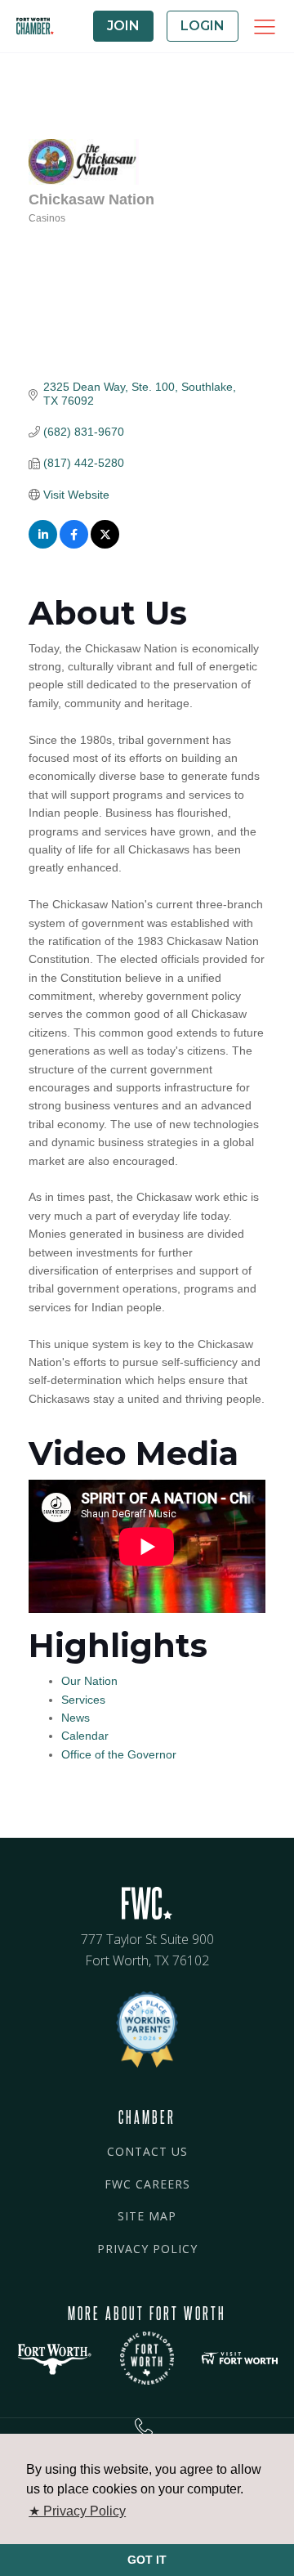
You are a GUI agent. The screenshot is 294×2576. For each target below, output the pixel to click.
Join (123, 26)
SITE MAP (147, 2216)
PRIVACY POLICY (147, 2249)
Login (203, 26)
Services (83, 1700)
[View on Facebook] (74, 544)
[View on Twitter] (105, 544)
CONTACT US (147, 2151)
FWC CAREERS (147, 2184)
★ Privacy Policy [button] (77, 2511)
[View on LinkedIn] (43, 544)
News (76, 1718)
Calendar (85, 1736)
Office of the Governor (119, 1754)
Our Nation (89, 1681)
